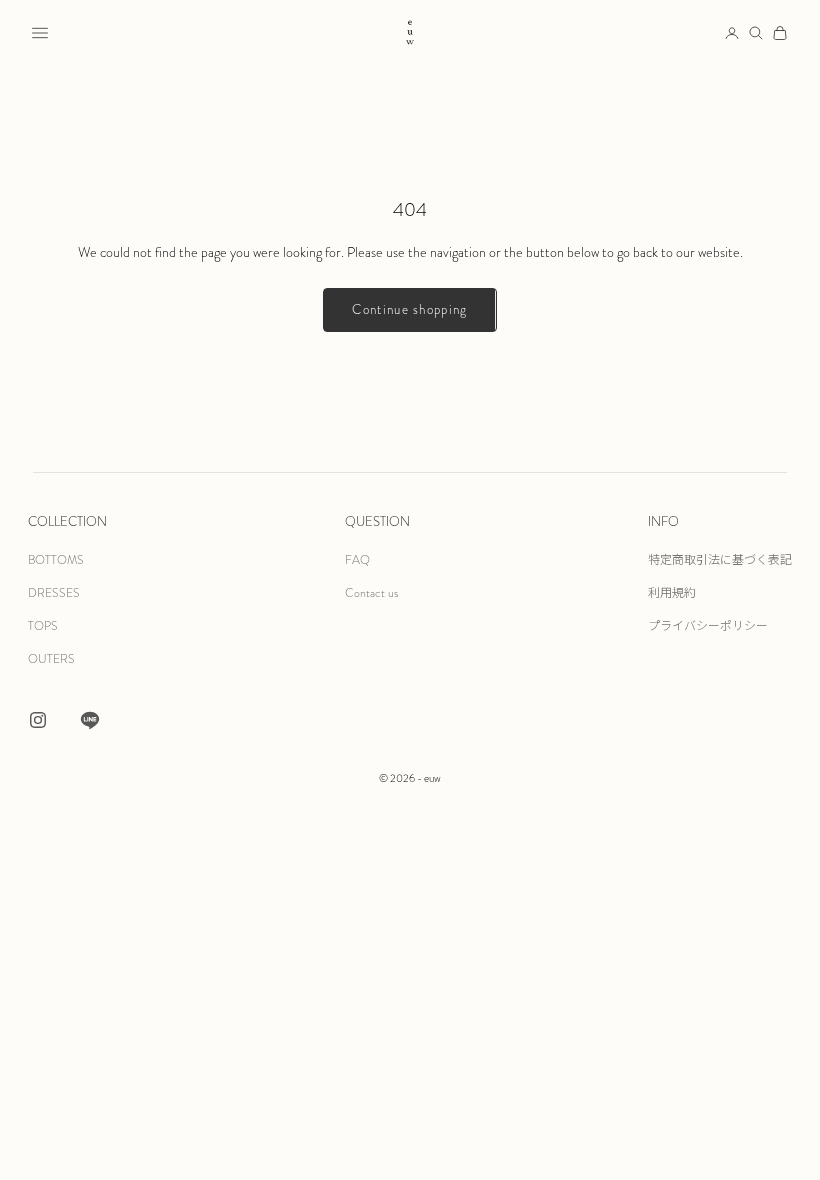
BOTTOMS (56, 560)
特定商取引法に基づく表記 (720, 560)
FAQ (357, 560)
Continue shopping (409, 310)
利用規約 (672, 593)
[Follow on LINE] (90, 720)
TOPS (43, 626)
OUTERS (51, 659)
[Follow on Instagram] (38, 720)
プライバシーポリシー (708, 626)
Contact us (371, 593)
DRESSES (54, 593)
